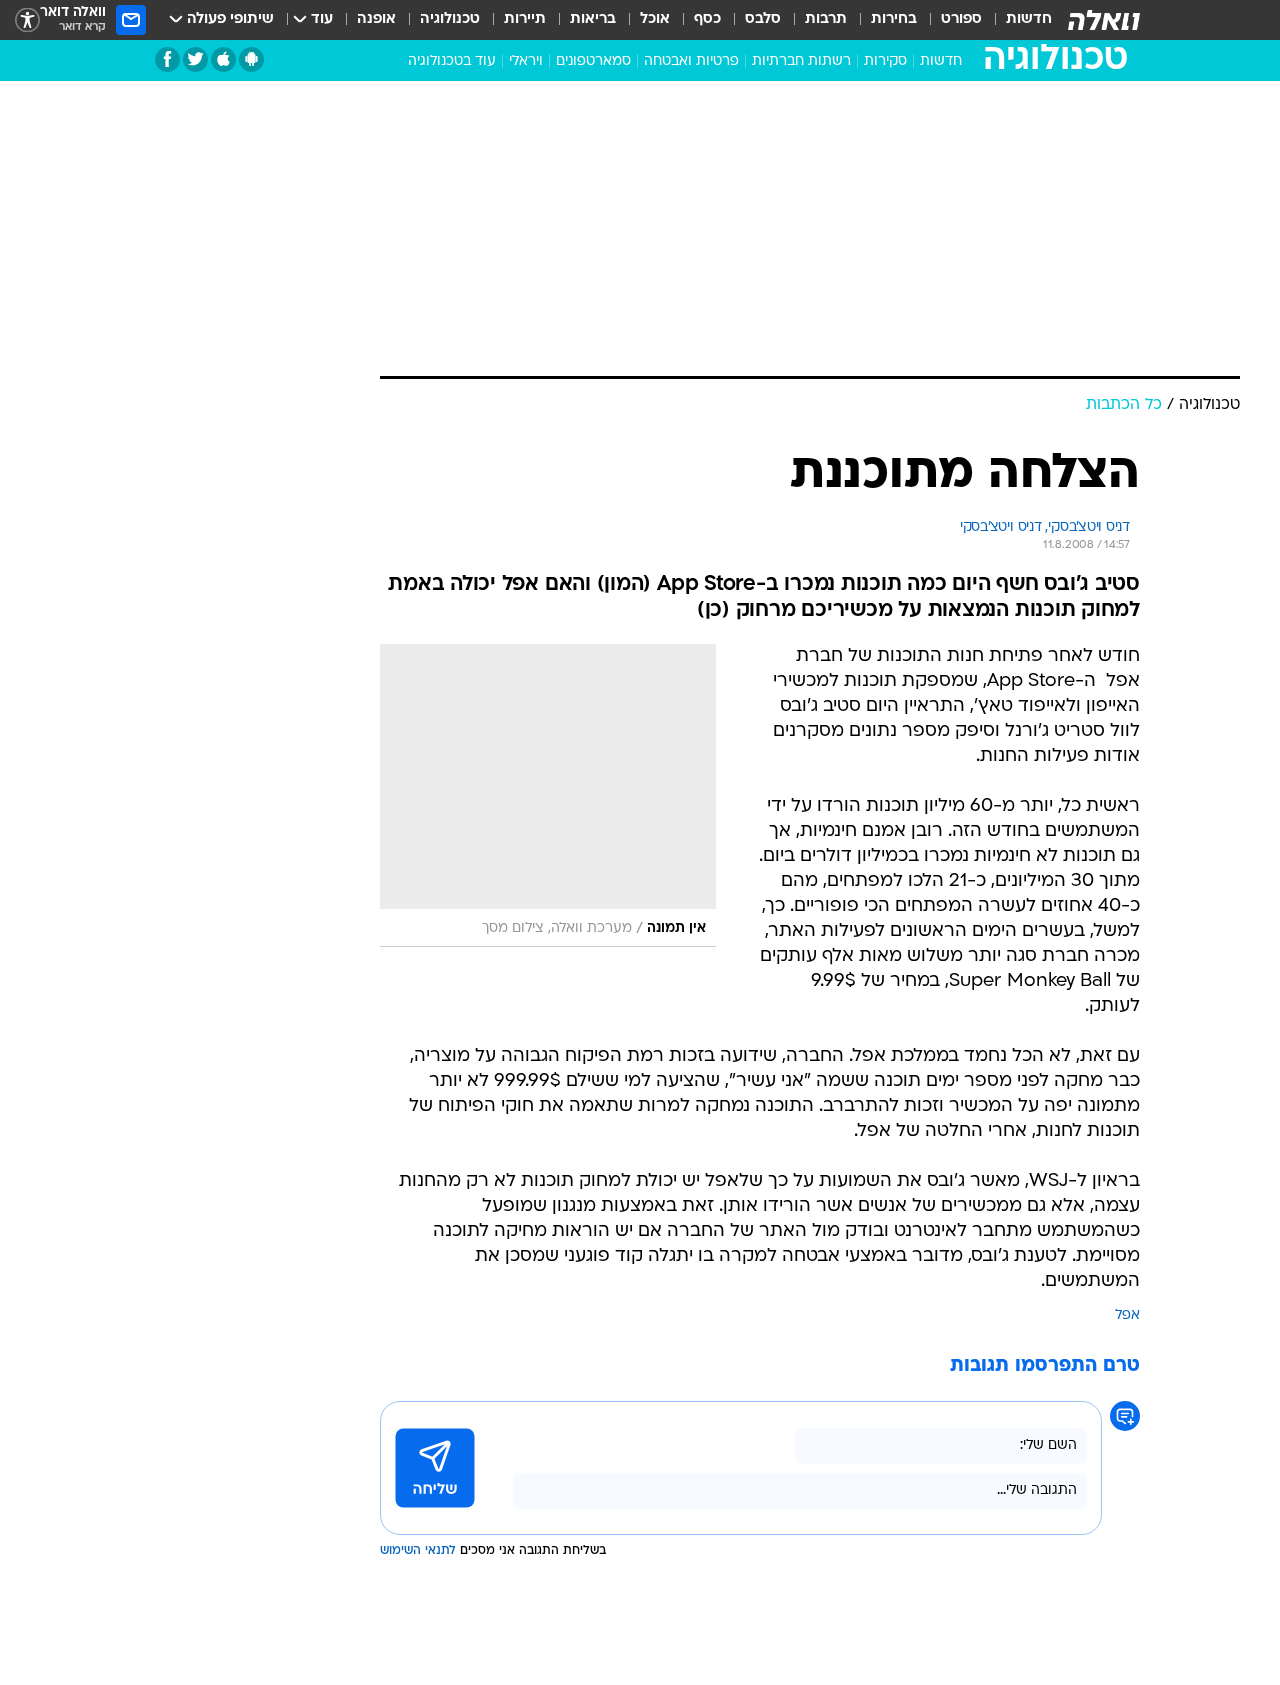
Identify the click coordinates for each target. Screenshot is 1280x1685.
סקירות (885, 61)
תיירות (525, 19)
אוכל (655, 19)
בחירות (894, 19)
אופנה (376, 19)
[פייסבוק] (167, 59)
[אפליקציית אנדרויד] (251, 59)
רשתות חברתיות (801, 61)
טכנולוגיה (450, 19)
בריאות (593, 19)
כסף (707, 19)
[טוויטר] (195, 59)
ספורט (961, 19)
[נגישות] (27, 20)
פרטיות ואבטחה (691, 61)
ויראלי (526, 61)
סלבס (763, 19)
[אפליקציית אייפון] (223, 59)
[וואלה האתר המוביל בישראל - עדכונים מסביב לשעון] (1104, 20)
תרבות (826, 19)
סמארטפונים (593, 61)
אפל (1127, 1315)
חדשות (1029, 19)
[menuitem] (1017, 20)
